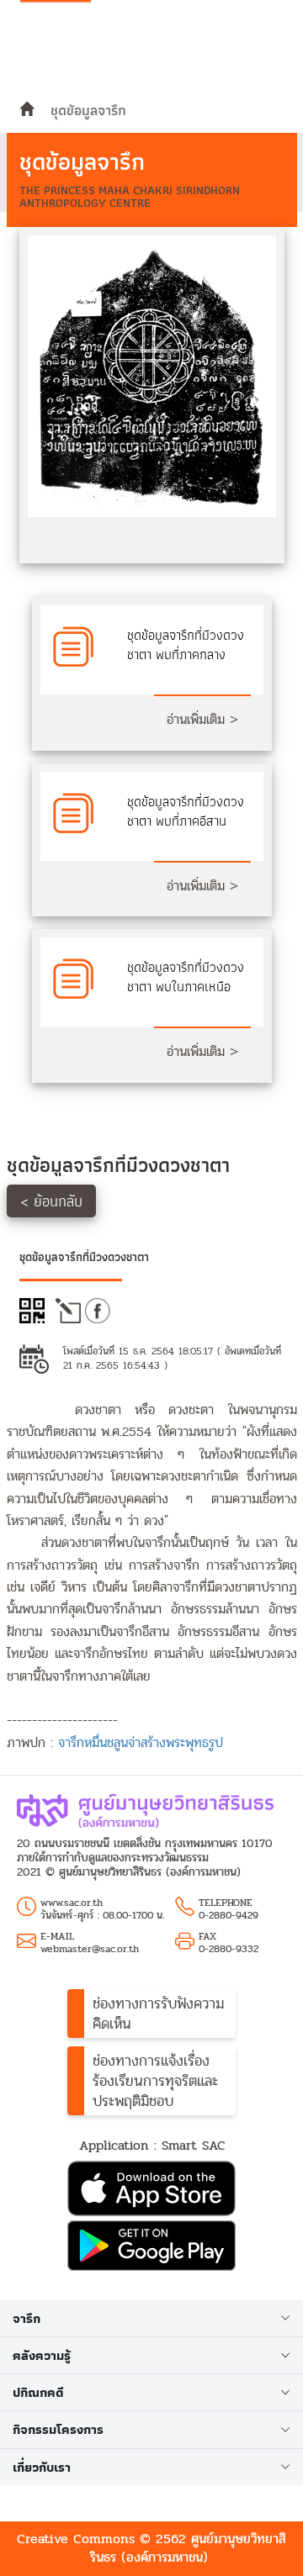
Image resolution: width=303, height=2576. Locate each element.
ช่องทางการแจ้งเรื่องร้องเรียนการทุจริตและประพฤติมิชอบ (155, 2081)
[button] (151, 2191)
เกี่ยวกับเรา (42, 2467)
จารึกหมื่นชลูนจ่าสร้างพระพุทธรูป (141, 1742)
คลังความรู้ (42, 2355)
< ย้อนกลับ (51, 1201)
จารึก (27, 2318)
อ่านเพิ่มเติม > (202, 719)
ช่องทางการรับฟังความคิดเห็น (158, 2014)
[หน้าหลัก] (27, 110)
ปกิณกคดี (38, 2392)
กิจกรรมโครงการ (58, 2429)
